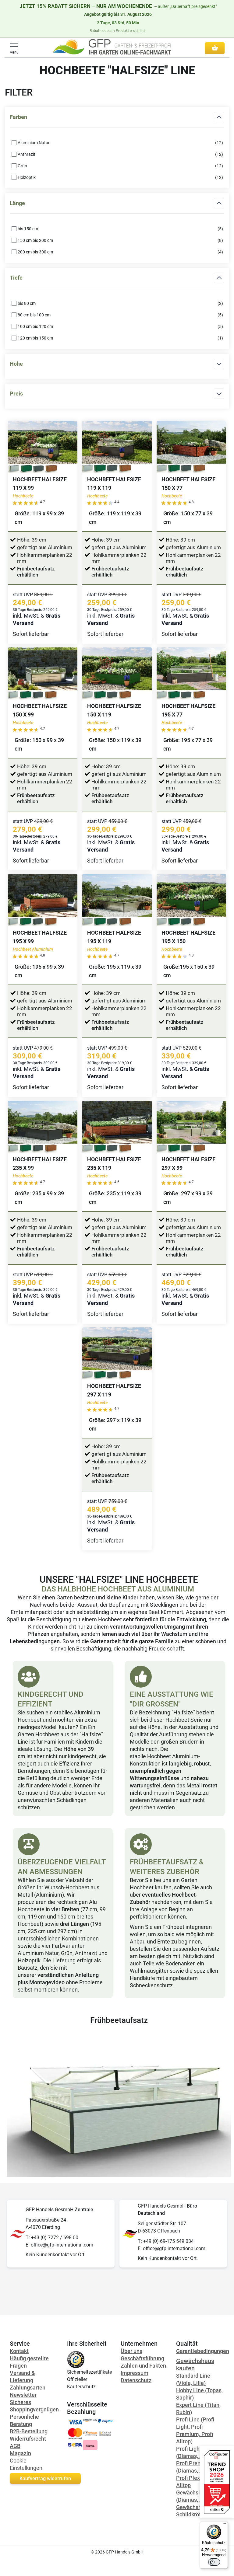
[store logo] (112, 47)
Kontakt (19, 2351)
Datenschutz (136, 2380)
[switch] (214, 2562)
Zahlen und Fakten (143, 2366)
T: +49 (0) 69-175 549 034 (166, 2241)
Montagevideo (47, 1982)
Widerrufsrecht (28, 2439)
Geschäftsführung (142, 2358)
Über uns (131, 2351)
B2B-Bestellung (29, 2431)
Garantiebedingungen (203, 2351)
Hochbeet (110, 1619)
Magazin (20, 2453)
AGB (15, 2446)
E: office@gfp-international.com (59, 2245)
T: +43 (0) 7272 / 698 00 (52, 2238)
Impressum (135, 2373)
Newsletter (23, 2395)
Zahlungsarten (28, 2388)
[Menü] (224, 2525)
